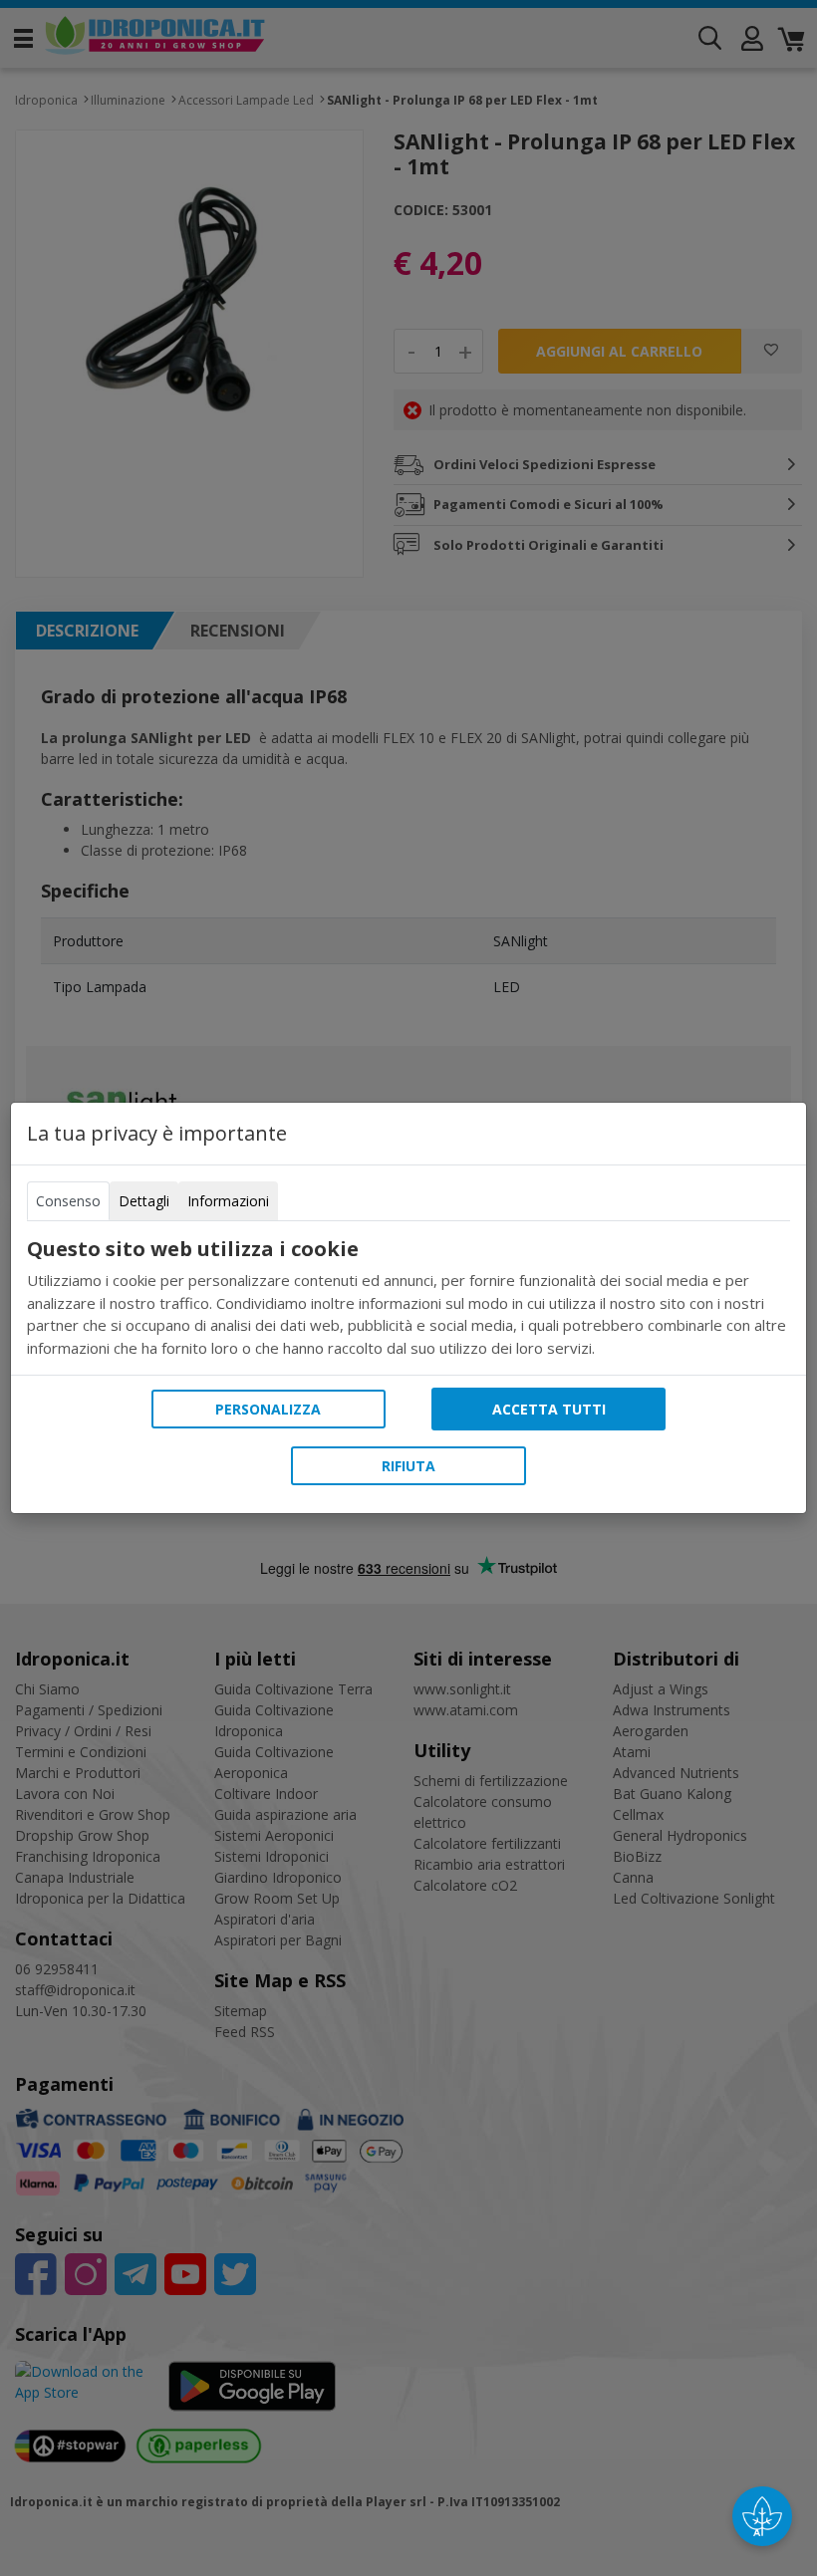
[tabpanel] (408, 1298)
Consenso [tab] (68, 1201)
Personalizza (268, 1409)
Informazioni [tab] (228, 1201)
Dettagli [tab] (144, 1201)
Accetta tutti (549, 1409)
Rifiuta (408, 1466)
